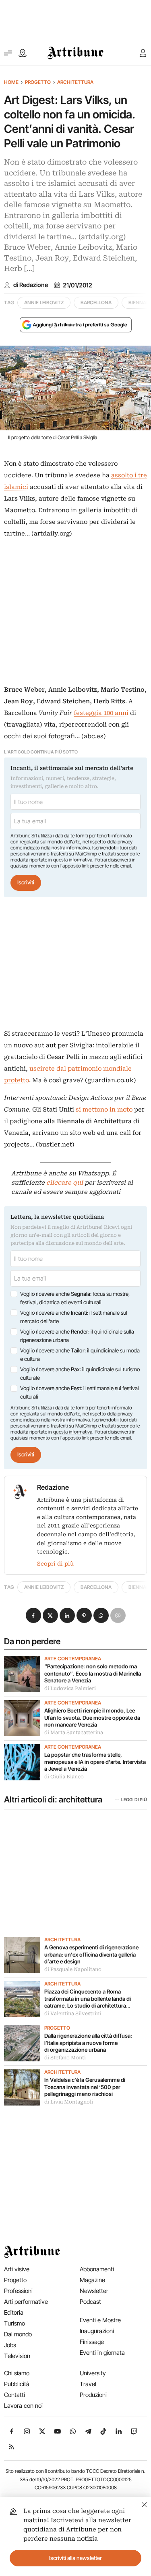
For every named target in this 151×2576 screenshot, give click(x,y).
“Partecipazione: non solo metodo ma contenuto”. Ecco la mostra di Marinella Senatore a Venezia (93, 1673)
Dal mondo (18, 2334)
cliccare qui (65, 1183)
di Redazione (31, 285)
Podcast (90, 2302)
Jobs (10, 2345)
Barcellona (96, 302)
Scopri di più (55, 1564)
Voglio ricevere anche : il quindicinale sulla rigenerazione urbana (77, 1336)
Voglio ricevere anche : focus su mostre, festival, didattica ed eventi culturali (75, 1298)
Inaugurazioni (97, 2331)
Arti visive (17, 2269)
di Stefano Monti (65, 2058)
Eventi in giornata (102, 2353)
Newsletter (94, 2291)
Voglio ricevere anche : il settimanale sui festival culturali (80, 1393)
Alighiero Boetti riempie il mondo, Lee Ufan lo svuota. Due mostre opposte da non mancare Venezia (92, 1718)
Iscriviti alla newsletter (75, 2558)
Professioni (18, 2291)
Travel (88, 2384)
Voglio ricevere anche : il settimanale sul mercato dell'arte (74, 1317)
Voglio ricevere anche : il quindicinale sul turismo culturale (80, 1374)
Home (11, 82)
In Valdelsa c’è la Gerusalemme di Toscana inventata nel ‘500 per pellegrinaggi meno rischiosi (85, 2087)
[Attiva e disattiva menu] (8, 53)
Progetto (38, 82)
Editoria (14, 2312)
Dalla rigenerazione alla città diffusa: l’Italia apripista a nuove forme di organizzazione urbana (88, 2043)
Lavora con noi (23, 2406)
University (93, 2373)
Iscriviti (26, 882)
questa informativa (73, 860)
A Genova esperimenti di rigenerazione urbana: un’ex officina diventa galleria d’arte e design (91, 1954)
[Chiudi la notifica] (144, 2504)
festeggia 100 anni (101, 713)
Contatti (14, 2395)
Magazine (92, 2280)
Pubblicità (17, 2384)
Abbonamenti (97, 2269)
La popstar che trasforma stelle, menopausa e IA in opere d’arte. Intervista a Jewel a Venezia (95, 1762)
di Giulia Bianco (64, 1777)
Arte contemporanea (73, 1659)
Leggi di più (134, 1800)
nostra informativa (71, 848)
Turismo (14, 2323)
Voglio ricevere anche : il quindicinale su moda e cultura (80, 1355)
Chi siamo (17, 2373)
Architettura (75, 82)
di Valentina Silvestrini (73, 2014)
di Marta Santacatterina (74, 1733)
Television (17, 2356)
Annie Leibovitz (44, 302)
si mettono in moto (104, 1110)
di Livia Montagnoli (69, 2102)
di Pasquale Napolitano (73, 1969)
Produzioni (93, 2395)
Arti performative (26, 2302)
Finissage (92, 2342)
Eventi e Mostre (100, 2320)
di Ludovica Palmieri (70, 1688)
